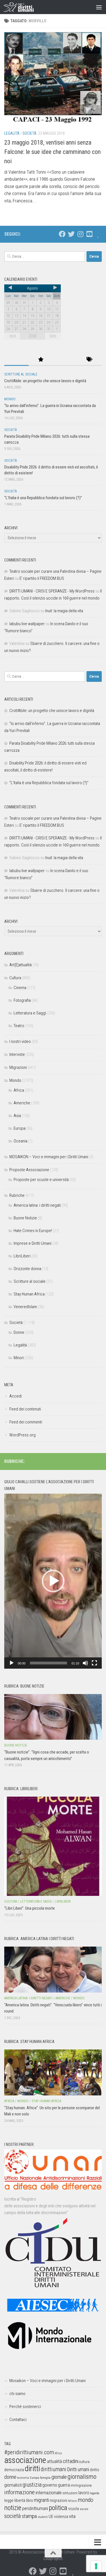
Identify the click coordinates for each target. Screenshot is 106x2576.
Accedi (16, 1396)
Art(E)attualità (20, 965)
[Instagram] (80, 234)
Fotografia (22, 1000)
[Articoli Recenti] (16, 360)
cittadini (71, 2461)
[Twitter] (71, 234)
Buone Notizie (25, 1218)
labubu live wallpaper (27, 624)
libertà (20, 2500)
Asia (17, 1116)
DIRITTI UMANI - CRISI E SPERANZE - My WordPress (52, 591)
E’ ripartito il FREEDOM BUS (42, 578)
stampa (29, 2516)
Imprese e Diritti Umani (33, 1243)
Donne (19, 1332)
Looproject (53, 2559)
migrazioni (59, 2500)
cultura (84, 2462)
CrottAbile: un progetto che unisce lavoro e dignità (45, 381)
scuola (73, 2509)
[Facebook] (62, 234)
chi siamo (17, 2394)
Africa (19, 1090)
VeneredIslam (25, 1307)
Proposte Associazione (29, 1170)
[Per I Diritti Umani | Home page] (24, 7)
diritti (32, 2468)
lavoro (84, 2493)
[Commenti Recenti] (65, 360)
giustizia (32, 2485)
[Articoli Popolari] (41, 360)
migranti (41, 2500)
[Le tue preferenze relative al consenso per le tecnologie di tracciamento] (96, 2566)
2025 (53, 336)
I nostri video (20, 1042)
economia (23, 2478)
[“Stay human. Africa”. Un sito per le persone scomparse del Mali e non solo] (53, 2072)
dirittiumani (54, 2469)
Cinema (20, 988)
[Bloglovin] (98, 234)
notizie (13, 2508)
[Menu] (99, 7)
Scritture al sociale (21, 374)
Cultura (15, 978)
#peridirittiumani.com (29, 2452)
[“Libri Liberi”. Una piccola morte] (53, 1846)
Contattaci (18, 2420)
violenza (61, 2517)
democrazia (14, 2470)
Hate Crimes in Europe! (33, 1231)
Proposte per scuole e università (41, 1180)
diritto (95, 2470)
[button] (53, 1581)
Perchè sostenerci (25, 2407)
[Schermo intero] (94, 1663)
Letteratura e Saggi (30, 1013)
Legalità (12, 133)
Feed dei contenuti (25, 1409)
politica (58, 2508)
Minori (19, 1358)
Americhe (22, 1103)
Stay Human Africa (29, 1294)
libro (30, 2500)
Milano (73, 2501)
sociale (84, 2509)
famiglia (45, 2478)
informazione (20, 2492)
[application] (53, 1581)
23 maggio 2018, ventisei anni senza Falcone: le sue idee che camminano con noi (52, 152)
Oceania (20, 1141)
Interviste (17, 1054)
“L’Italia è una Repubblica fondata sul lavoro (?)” (43, 498)
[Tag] (90, 360)
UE (51, 2517)
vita (72, 2516)
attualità (54, 2461)
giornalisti (13, 2485)
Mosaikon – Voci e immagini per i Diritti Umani (47, 2381)
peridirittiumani (35, 2508)
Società (30, 133)
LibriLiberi (22, 1256)
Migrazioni (18, 1067)
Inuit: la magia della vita (64, 611)
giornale (59, 2477)
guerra (64, 2485)
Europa (20, 1128)
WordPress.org (22, 1435)
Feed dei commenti (26, 1422)
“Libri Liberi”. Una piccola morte (30, 1908)
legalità (95, 2493)
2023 (12, 336)
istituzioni (70, 2493)
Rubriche (17, 1195)
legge (9, 2501)
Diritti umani (78, 2469)
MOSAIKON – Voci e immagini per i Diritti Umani (49, 1157)
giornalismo (82, 2477)
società (13, 2516)
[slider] (48, 1663)
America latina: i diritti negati (37, 1205)
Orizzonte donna (27, 1269)
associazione (25, 2460)
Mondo (10, 399)
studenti (43, 2517)
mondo (86, 2500)
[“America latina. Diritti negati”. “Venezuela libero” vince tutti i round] (53, 1970)
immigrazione (81, 2485)
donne (10, 2477)
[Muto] (85, 1663)
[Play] (12, 1663)
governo (50, 2485)
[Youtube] (89, 234)
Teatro (19, 1026)
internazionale (49, 2493)
